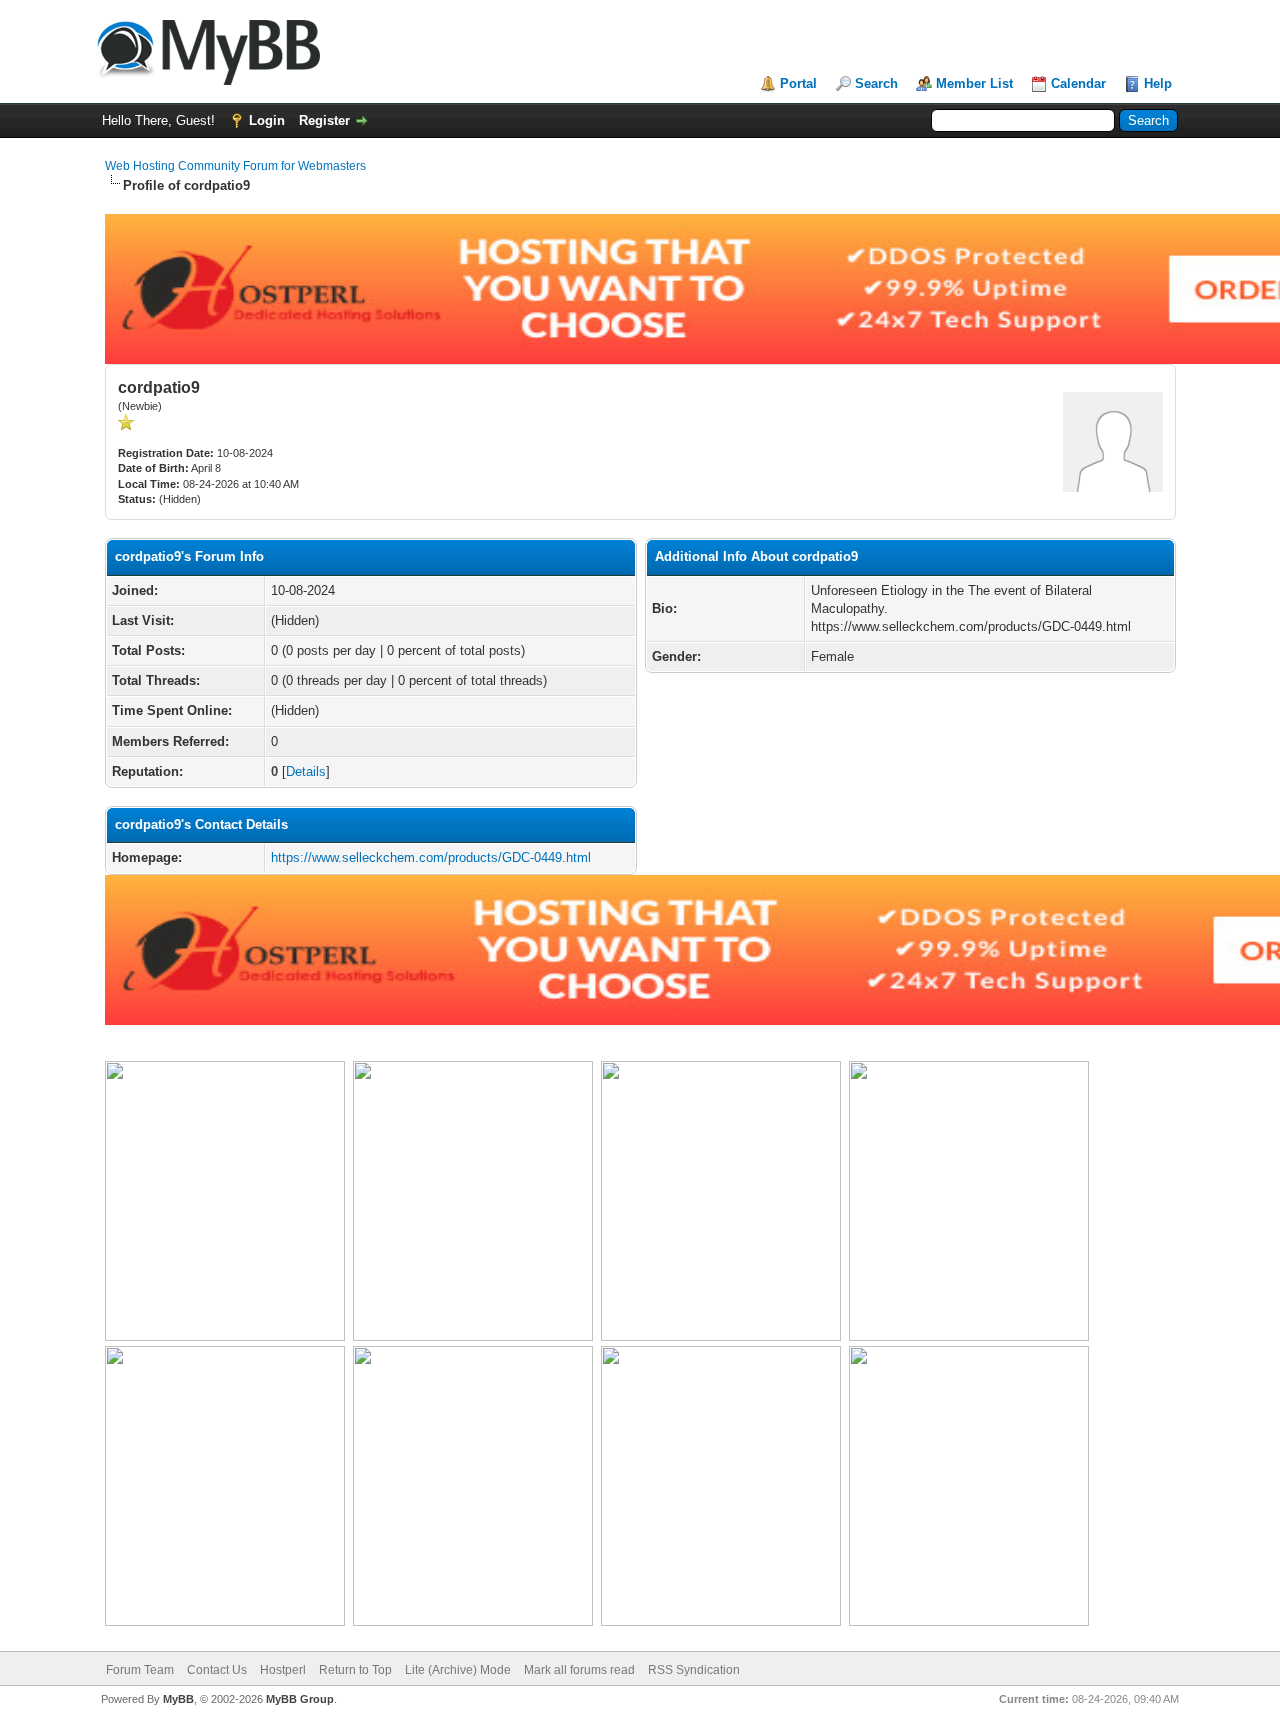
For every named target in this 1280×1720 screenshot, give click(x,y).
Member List (974, 83)
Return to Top (355, 1670)
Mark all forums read (579, 1670)
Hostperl (283, 1670)
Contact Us (217, 1670)
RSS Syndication (694, 1670)
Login (267, 120)
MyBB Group (300, 1699)
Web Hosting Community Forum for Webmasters (235, 166)
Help (1158, 83)
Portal (798, 83)
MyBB (178, 1699)
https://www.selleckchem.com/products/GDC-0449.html (431, 857)
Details (306, 771)
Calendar (1078, 83)
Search (876, 83)
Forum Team (140, 1670)
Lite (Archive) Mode (458, 1670)
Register (324, 120)
